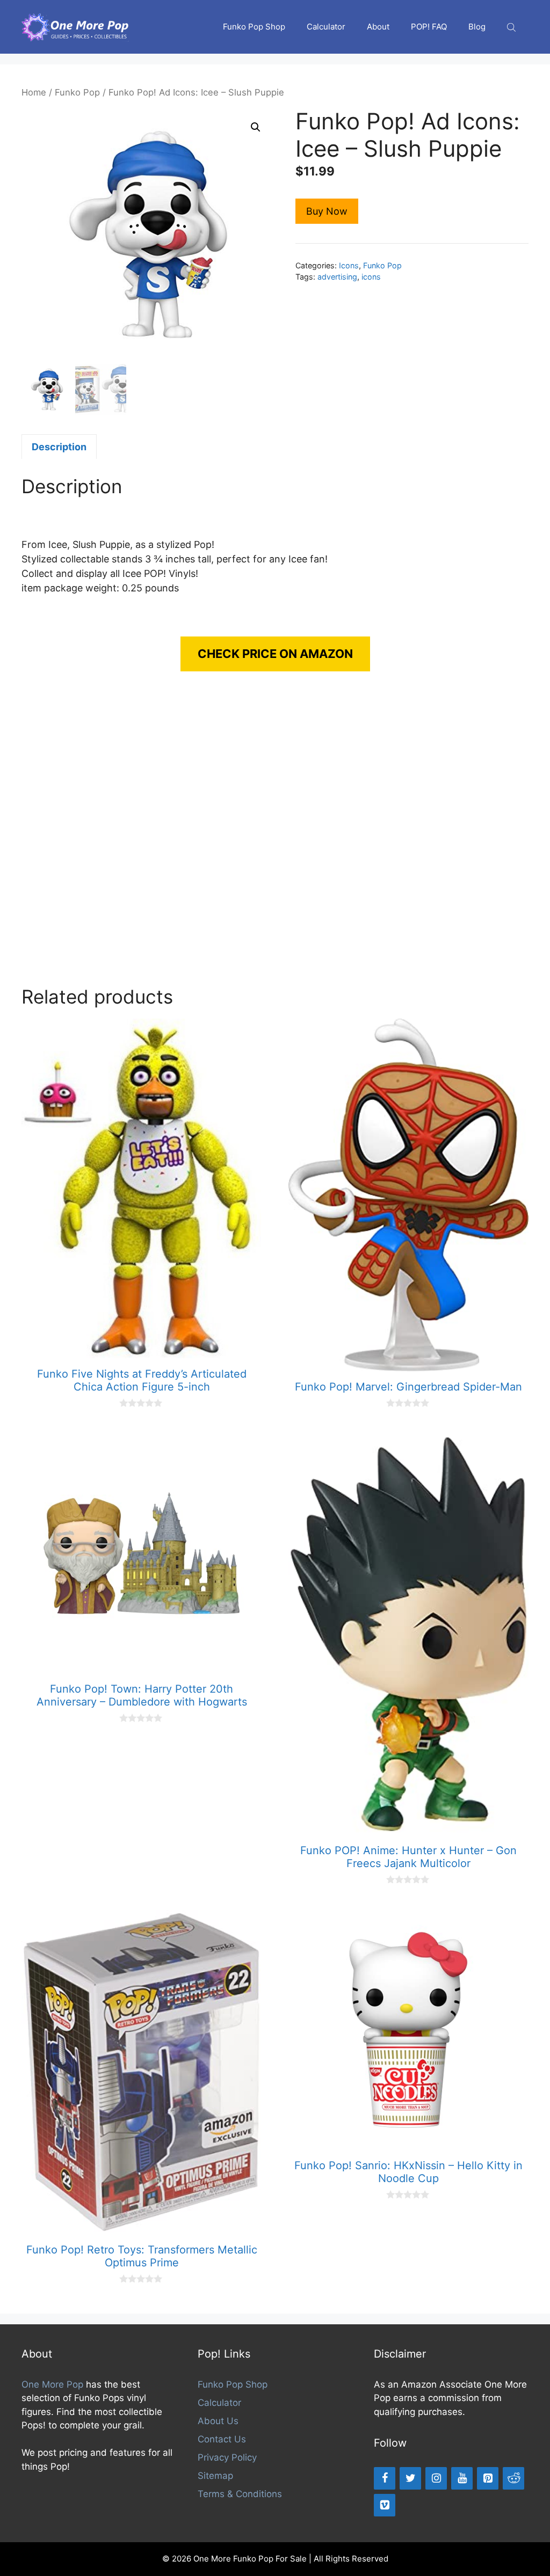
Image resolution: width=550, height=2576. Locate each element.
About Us (218, 2421)
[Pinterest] (488, 2478)
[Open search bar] (512, 27)
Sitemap (215, 2476)
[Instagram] (436, 2478)
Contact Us (222, 2439)
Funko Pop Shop (254, 27)
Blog (477, 27)
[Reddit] (513, 2478)
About (378, 27)
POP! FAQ (429, 27)
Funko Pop (77, 92)
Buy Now (327, 211)
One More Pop (52, 2384)
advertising (337, 277)
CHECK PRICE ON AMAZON (275, 654)
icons (371, 277)
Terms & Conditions (240, 2494)
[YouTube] (462, 2478)
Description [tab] (59, 447)
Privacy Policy (227, 2457)
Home (34, 92)
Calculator (326, 27)
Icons (349, 265)
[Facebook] (385, 2478)
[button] (256, 127)
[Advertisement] (275, 839)
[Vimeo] (385, 2505)
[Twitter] (410, 2478)
